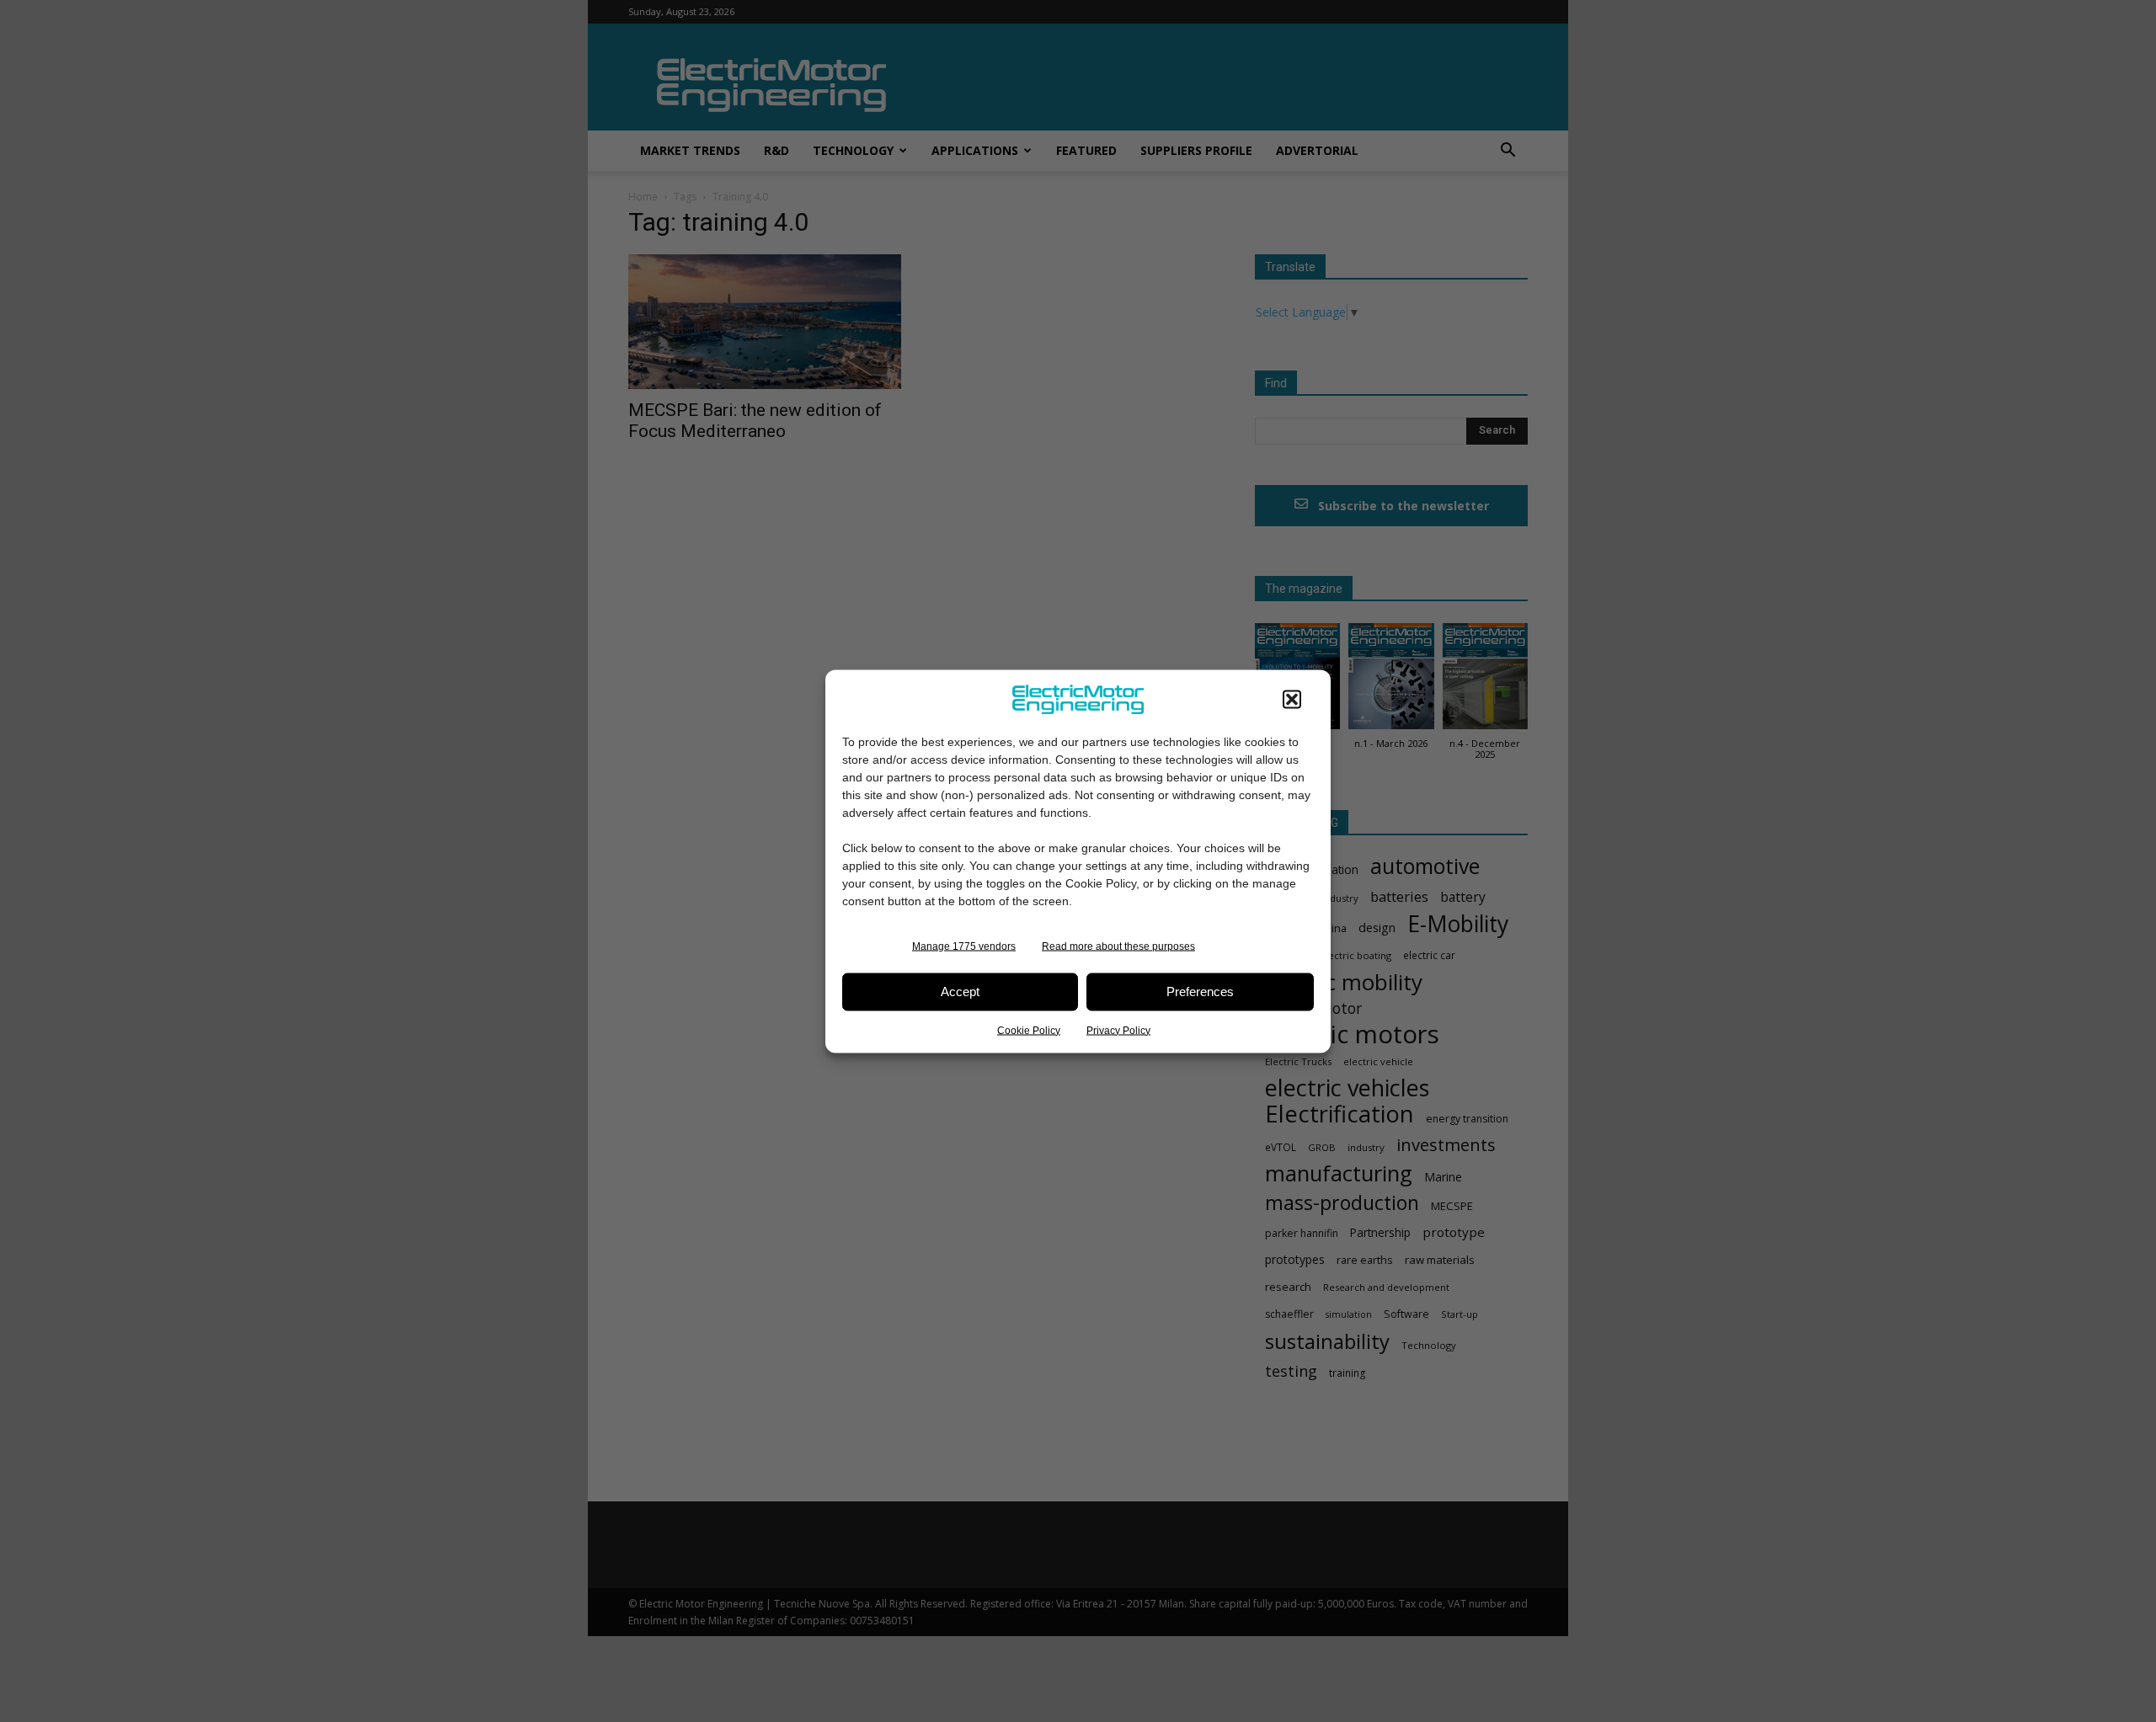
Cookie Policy (1029, 1030)
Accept (960, 992)
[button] (1292, 699)
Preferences (1200, 992)
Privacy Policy (1118, 1030)
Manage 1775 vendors (964, 946)
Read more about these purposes (1118, 946)
